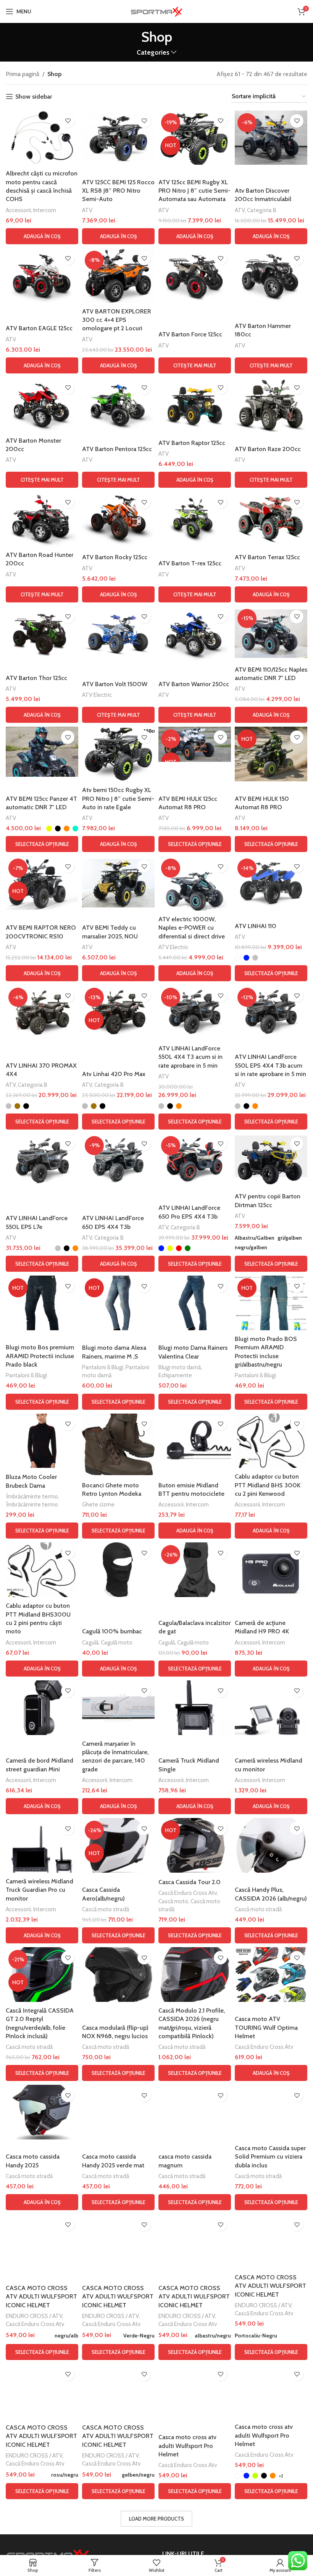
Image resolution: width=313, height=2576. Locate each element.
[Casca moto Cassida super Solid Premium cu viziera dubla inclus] (271, 2112)
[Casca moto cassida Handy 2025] (42, 2112)
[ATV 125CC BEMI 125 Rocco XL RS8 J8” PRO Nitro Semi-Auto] (118, 138)
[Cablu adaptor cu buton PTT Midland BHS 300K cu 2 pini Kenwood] (271, 1441)
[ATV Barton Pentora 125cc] (118, 405)
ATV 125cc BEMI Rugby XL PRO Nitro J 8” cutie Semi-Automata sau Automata (194, 191)
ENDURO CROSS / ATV (34, 2316)
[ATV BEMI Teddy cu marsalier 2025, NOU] (118, 883)
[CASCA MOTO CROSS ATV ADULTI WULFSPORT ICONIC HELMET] (42, 2241)
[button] (42, 236)
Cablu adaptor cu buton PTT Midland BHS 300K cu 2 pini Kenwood (268, 1485)
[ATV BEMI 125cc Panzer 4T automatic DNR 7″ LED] (42, 752)
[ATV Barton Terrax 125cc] (271, 519)
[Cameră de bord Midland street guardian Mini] (42, 1708)
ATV (87, 210)
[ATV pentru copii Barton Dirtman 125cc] (271, 1161)
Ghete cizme (98, 1504)
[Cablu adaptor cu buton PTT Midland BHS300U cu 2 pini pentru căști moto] (42, 1570)
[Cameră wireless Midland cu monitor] (271, 1708)
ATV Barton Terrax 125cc (267, 557)
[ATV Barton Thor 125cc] (42, 634)
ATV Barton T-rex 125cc (190, 563)
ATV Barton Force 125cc (190, 334)
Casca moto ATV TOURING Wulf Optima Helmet (266, 2027)
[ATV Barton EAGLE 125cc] (42, 275)
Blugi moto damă (180, 1367)
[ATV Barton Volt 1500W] (118, 634)
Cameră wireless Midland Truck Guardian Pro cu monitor (40, 1890)
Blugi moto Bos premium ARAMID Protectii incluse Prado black (40, 1356)
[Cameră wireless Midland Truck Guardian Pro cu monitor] (42, 1845)
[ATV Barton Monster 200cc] (42, 405)
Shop (54, 74)
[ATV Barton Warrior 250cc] (195, 634)
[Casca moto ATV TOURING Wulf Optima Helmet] (271, 1975)
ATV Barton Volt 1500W (115, 684)
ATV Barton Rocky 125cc (115, 557)
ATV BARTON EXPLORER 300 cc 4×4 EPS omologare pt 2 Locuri (117, 320)
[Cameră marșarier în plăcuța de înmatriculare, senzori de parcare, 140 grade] (118, 1708)
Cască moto (173, 1901)
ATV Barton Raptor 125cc (192, 443)
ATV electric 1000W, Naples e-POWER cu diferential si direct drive (192, 928)
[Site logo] (156, 11)
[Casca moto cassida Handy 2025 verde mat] (118, 2112)
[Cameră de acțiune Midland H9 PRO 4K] (271, 1570)
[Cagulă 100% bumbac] (118, 1570)
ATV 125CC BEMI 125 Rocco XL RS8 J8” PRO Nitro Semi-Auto (118, 191)
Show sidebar (34, 97)
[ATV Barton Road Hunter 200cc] (42, 519)
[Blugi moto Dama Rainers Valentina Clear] (195, 1303)
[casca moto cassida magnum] (195, 2112)
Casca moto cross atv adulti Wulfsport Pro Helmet (187, 2446)
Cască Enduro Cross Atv (188, 1893)
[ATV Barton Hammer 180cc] (271, 275)
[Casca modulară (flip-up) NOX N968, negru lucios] (118, 1975)
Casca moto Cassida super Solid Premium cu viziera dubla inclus (270, 2157)
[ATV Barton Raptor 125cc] (195, 405)
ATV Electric (97, 695)
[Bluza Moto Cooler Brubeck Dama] (42, 1441)
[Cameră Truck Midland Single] (195, 1708)
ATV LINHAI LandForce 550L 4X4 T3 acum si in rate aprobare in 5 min (190, 1057)
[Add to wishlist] (68, 121)
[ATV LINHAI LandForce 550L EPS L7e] (42, 1161)
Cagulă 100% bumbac (112, 1631)
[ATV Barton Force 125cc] (195, 275)
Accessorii (18, 210)
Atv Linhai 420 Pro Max (114, 1074)
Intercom (45, 210)
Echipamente (175, 1375)
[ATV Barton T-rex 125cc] (195, 519)
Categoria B (262, 210)
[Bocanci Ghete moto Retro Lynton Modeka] (118, 1445)
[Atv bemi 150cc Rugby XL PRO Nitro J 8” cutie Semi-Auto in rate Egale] (118, 754)
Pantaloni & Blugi (26, 1375)
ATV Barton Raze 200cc (268, 449)
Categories (153, 52)
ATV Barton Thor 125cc (36, 678)
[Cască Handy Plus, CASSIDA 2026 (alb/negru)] (271, 1845)
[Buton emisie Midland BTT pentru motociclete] (195, 1441)
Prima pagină (23, 74)
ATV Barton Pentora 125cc (117, 449)
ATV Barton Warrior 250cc (194, 684)
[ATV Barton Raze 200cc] (271, 405)
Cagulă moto (117, 1642)
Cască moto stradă (106, 1909)
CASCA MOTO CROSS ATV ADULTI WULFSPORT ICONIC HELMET (41, 2297)
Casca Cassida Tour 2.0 (190, 1882)
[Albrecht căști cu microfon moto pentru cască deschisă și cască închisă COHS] (42, 138)
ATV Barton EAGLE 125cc (39, 328)
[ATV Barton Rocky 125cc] (118, 519)
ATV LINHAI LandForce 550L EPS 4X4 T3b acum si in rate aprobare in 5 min (270, 1065)
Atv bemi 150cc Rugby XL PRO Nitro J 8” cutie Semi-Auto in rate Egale (118, 799)
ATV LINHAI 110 (256, 926)
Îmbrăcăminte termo (32, 1496)
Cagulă (90, 1642)
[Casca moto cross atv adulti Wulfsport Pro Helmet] (195, 2391)
